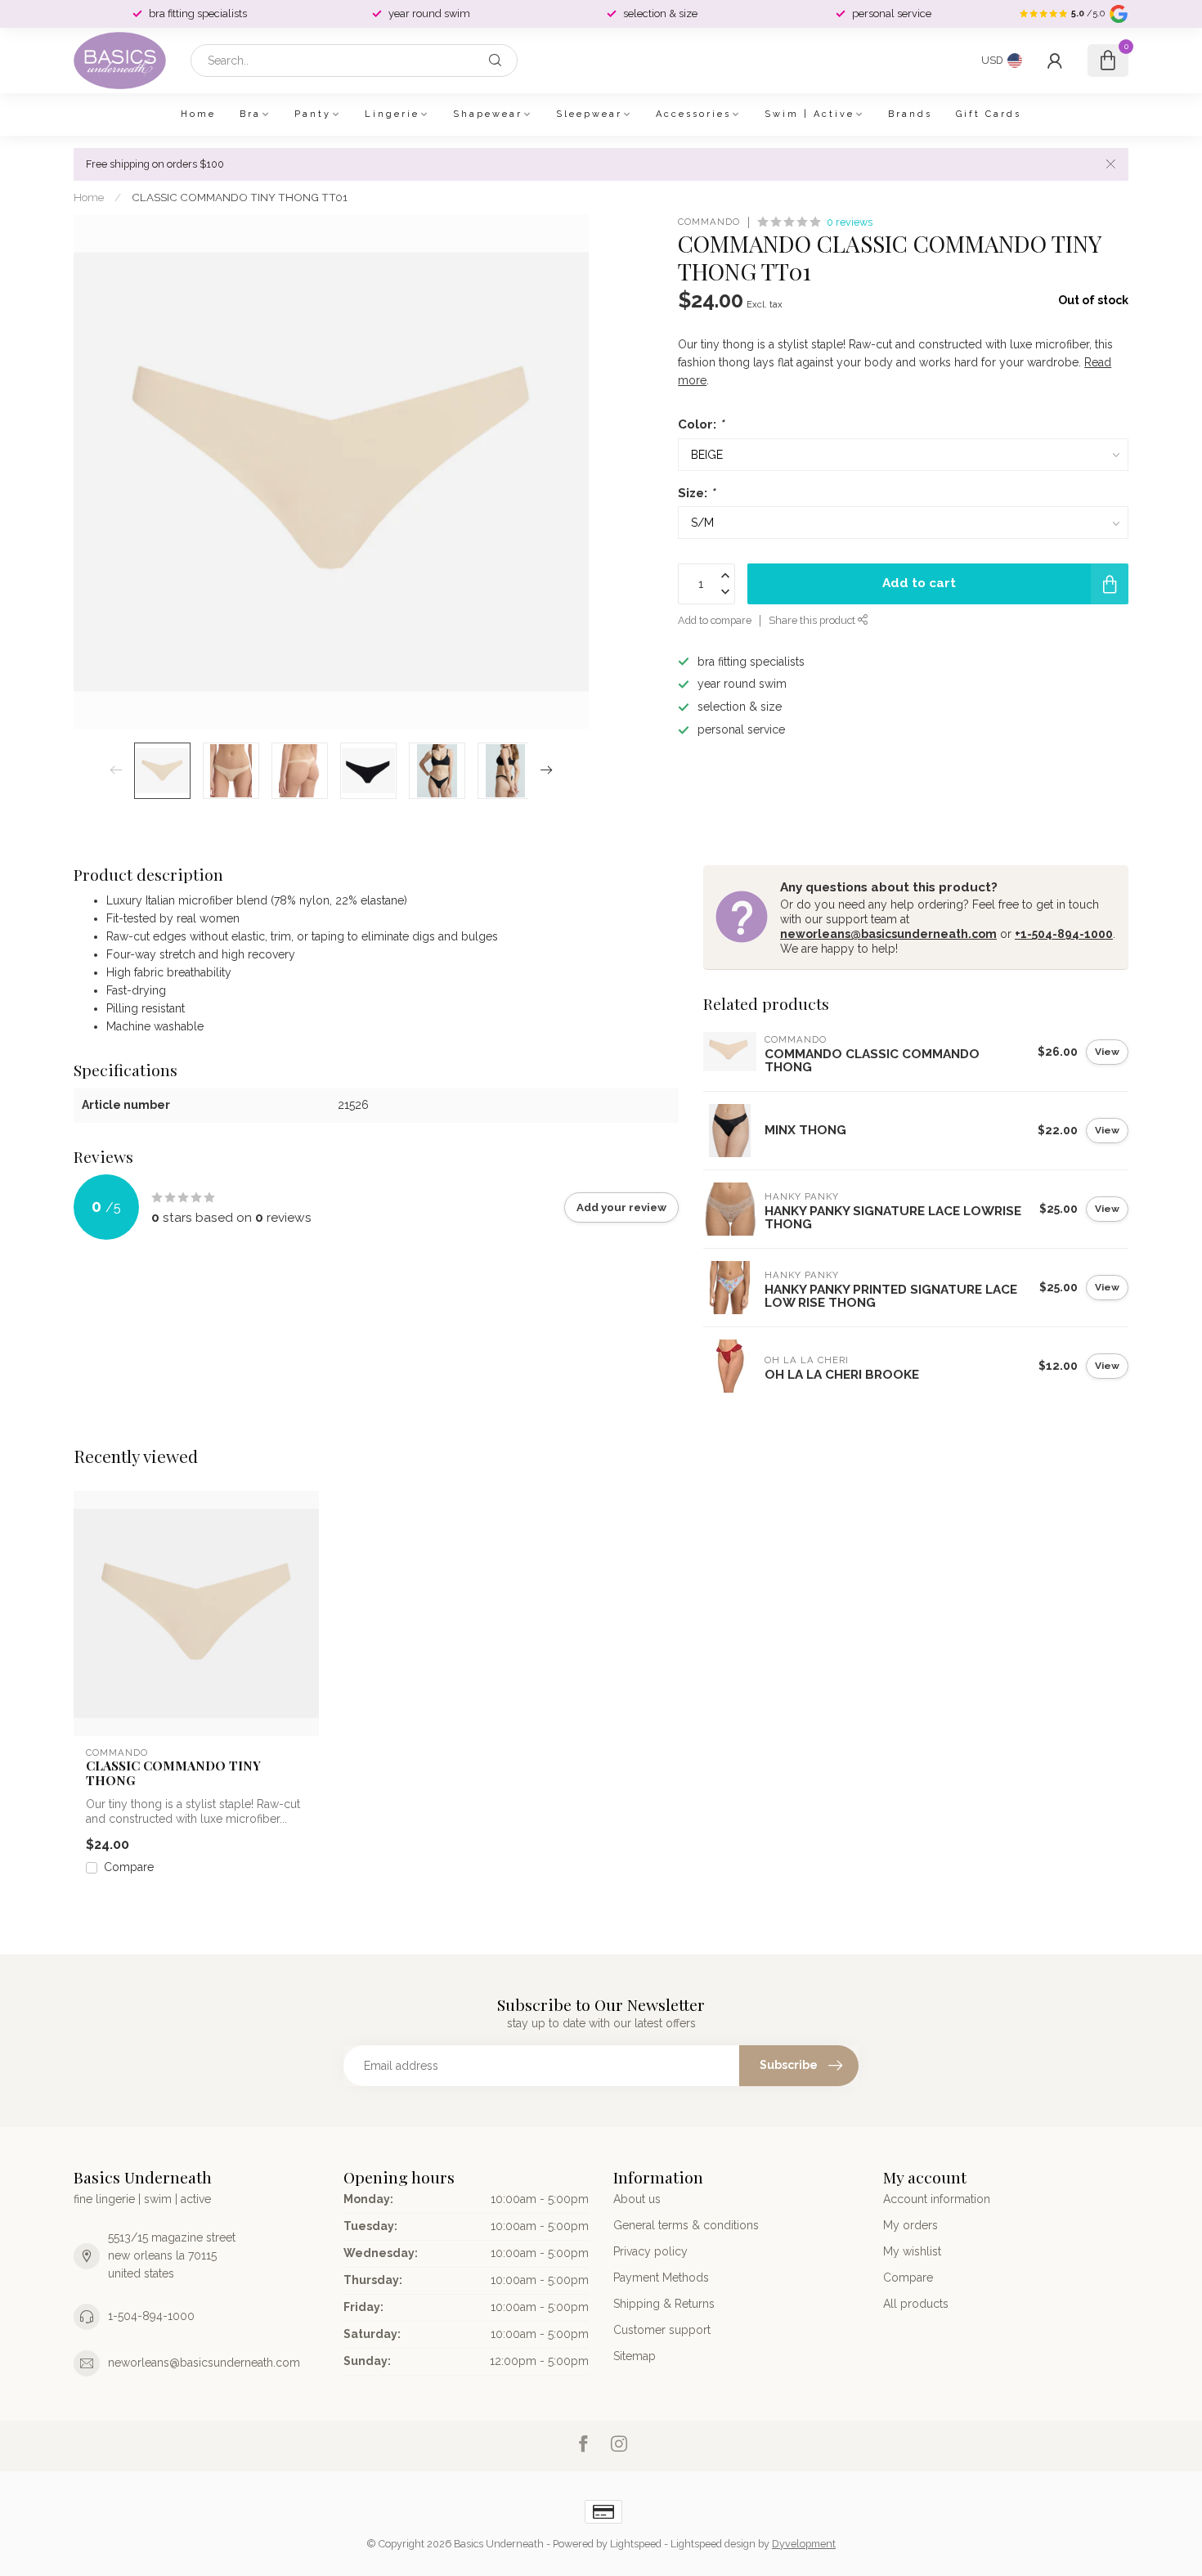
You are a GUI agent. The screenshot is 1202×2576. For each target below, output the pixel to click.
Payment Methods (661, 2278)
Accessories (693, 114)
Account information (937, 2199)
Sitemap (635, 2356)
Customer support (662, 2330)
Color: (701, 424)
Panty (313, 114)
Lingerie (392, 114)
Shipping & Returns (664, 2304)
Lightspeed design (713, 2544)
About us (637, 2199)
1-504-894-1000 (151, 2316)
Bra (250, 114)
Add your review (621, 1207)
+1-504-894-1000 (1064, 934)
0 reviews (850, 222)
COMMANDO (709, 222)
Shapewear (488, 114)
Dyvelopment (804, 2544)
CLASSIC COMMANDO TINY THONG (173, 1773)
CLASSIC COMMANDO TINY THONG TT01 (240, 197)
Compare (129, 1867)
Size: (696, 493)
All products (916, 2304)
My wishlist (912, 2251)
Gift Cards (989, 114)
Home (198, 114)
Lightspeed (636, 2544)
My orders (910, 2225)
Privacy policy (650, 2251)
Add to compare (715, 620)
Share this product (813, 620)
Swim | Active (810, 114)
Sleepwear (589, 114)
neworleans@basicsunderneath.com (888, 934)
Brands (910, 114)
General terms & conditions (686, 2225)
